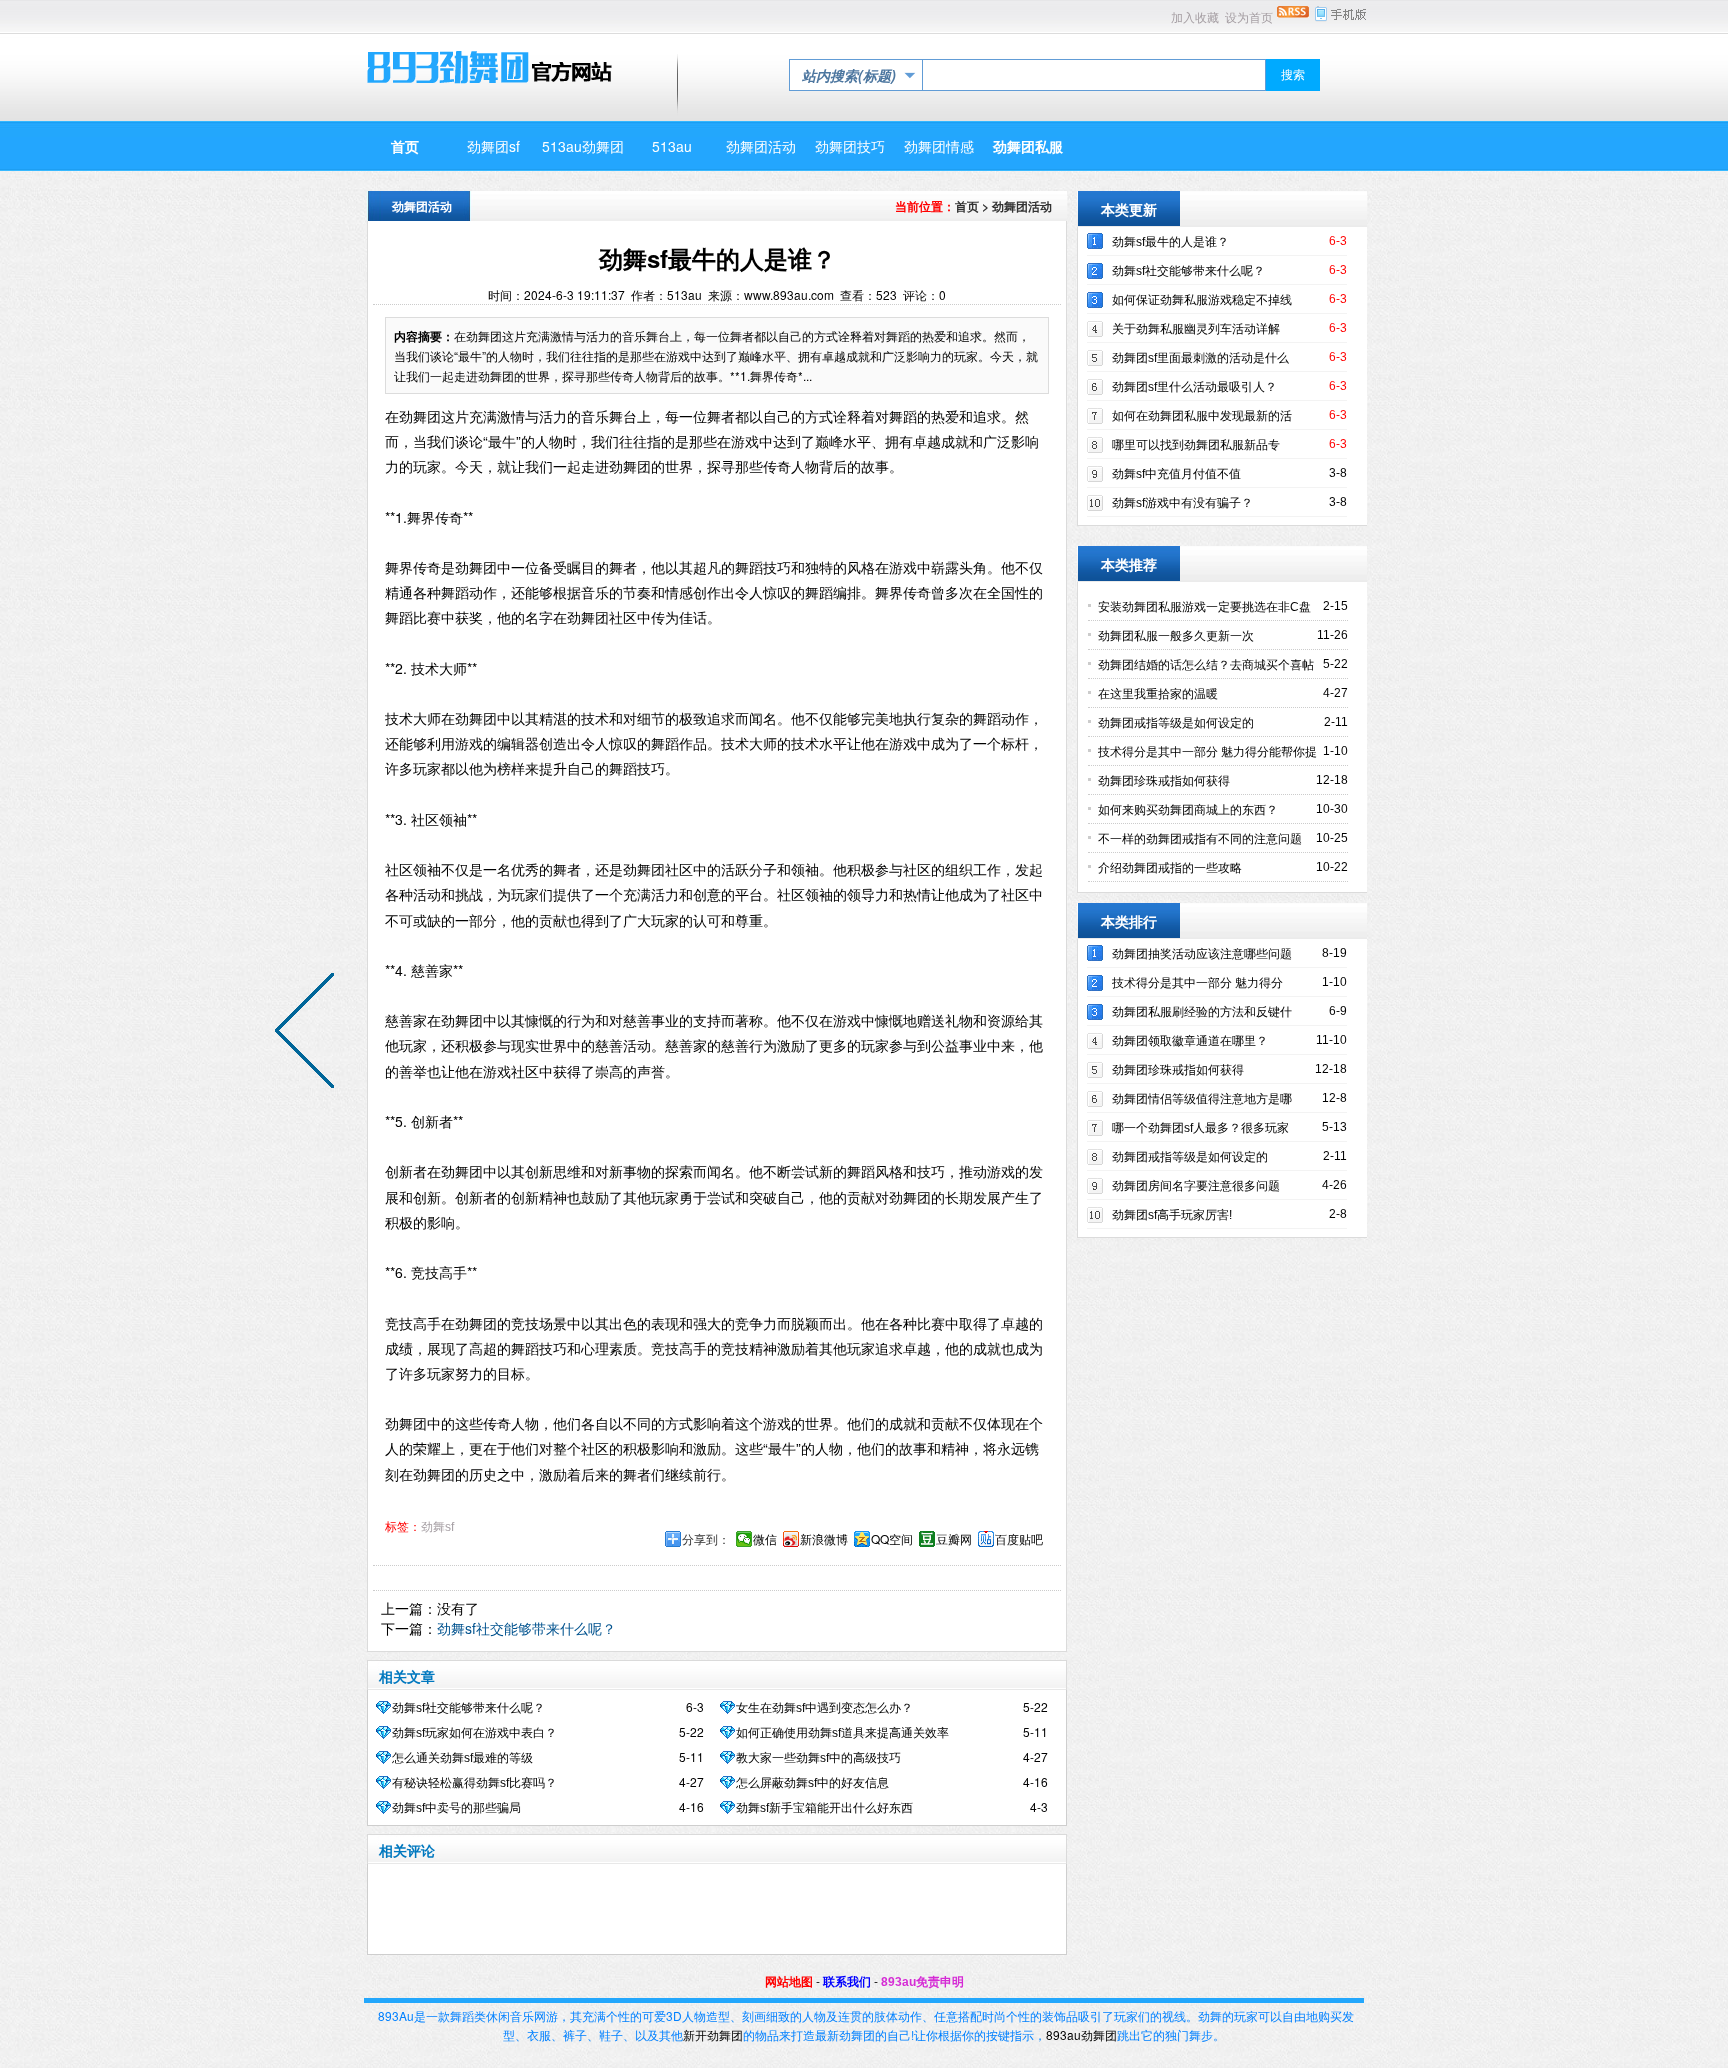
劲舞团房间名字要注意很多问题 (1196, 1186)
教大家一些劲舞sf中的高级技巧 (818, 1758)
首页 (967, 206)
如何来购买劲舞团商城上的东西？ (1188, 810)
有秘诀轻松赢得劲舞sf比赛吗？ (474, 1783)
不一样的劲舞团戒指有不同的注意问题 (1200, 839)
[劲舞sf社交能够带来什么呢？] (309, 1034)
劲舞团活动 (1022, 206)
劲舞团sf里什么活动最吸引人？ (1194, 387)
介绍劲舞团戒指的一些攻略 (1170, 868)
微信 (765, 1539)
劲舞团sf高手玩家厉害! (1172, 1215)
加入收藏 (1195, 18)
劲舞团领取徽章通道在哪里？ (1190, 1041)
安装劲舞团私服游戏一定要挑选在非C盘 (1204, 607)
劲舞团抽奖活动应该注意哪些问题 (1202, 954)
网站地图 (789, 1982)
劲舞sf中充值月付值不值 (1176, 474)
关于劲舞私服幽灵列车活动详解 (1196, 329)
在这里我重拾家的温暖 (1158, 694)
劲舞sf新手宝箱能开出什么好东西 (824, 1808)
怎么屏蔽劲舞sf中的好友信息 (812, 1783)
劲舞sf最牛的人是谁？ (1170, 242)
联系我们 (847, 1982)
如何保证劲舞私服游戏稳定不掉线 (1202, 300)
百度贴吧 (1019, 1539)
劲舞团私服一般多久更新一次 (1176, 636)
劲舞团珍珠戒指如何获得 (1164, 781)
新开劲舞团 (713, 2034)
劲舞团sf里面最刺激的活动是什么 (1200, 358)
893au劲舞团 (1081, 2034)
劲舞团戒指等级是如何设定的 (1176, 723)
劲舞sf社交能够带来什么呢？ (526, 1628)
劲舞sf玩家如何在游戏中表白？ (474, 1733)
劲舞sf (437, 1527)
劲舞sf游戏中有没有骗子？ (1182, 503)
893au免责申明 (922, 1982)
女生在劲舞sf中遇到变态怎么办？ (824, 1708)
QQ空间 (892, 1539)
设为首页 (1249, 18)
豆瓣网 (954, 1539)
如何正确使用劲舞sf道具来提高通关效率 (842, 1733)
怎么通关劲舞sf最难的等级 (462, 1758)
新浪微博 (824, 1539)
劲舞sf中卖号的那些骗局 (456, 1808)
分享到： (706, 1539)
